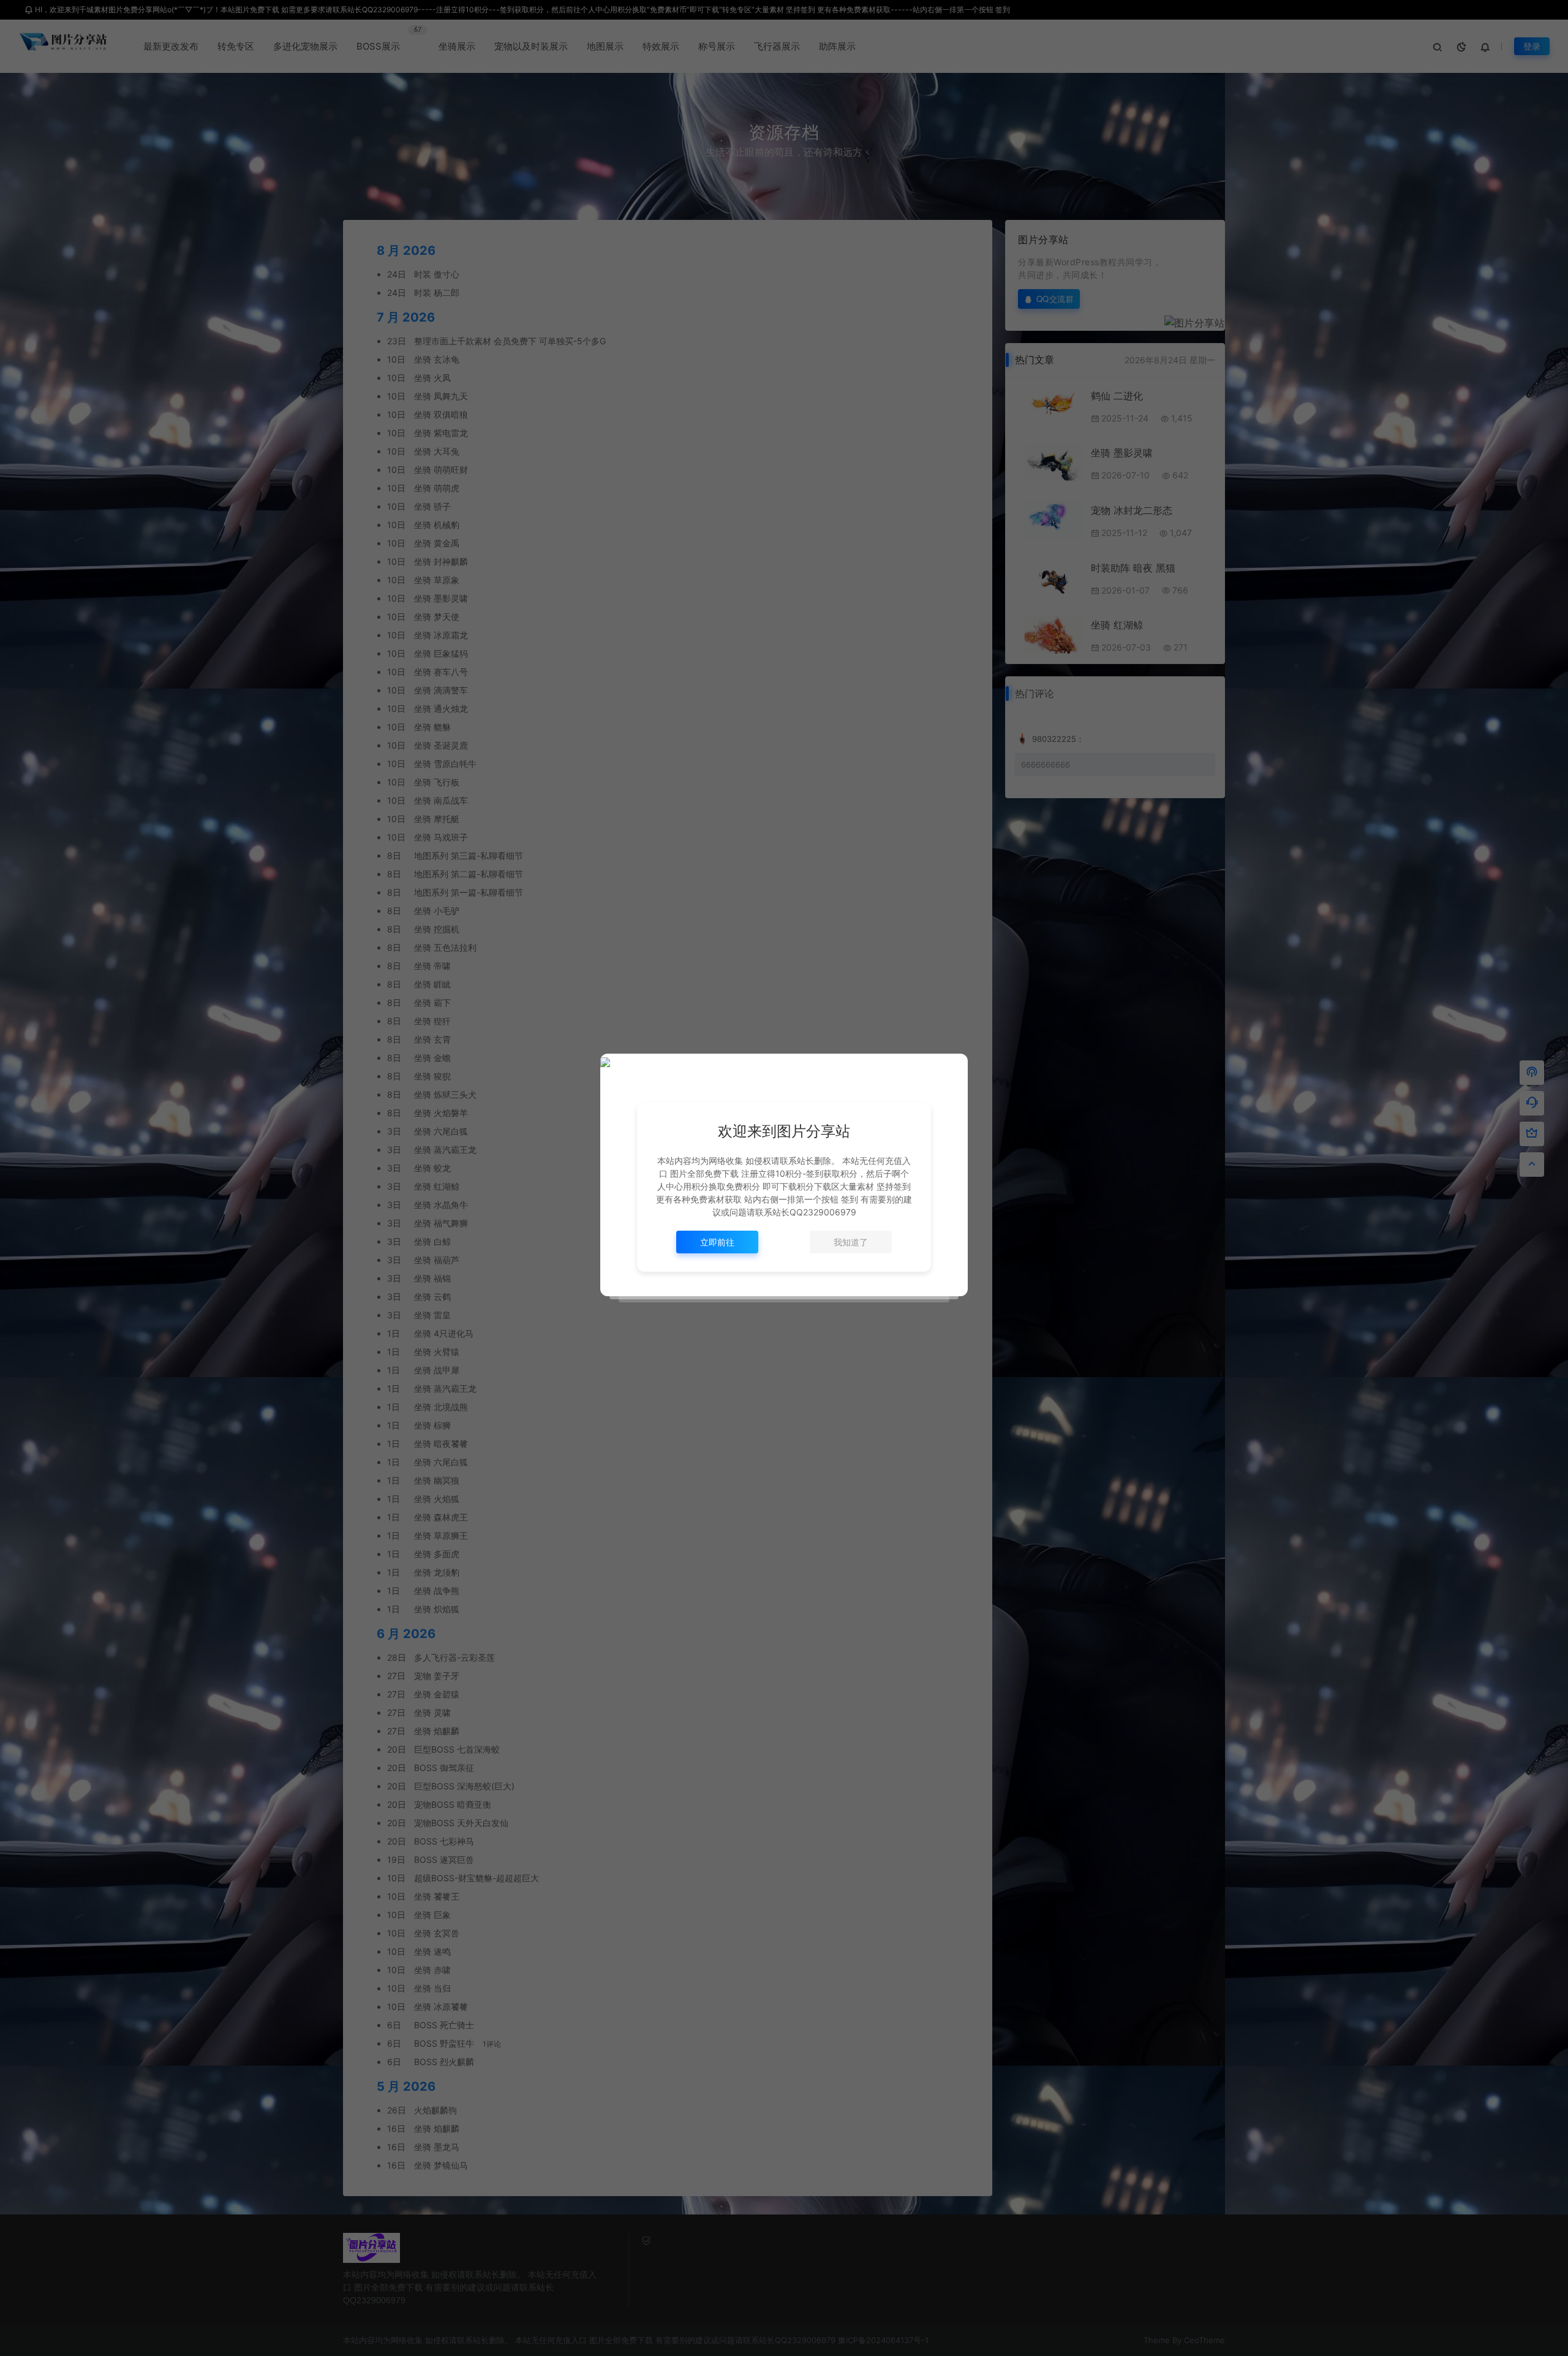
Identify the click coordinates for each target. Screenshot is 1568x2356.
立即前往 (717, 1242)
